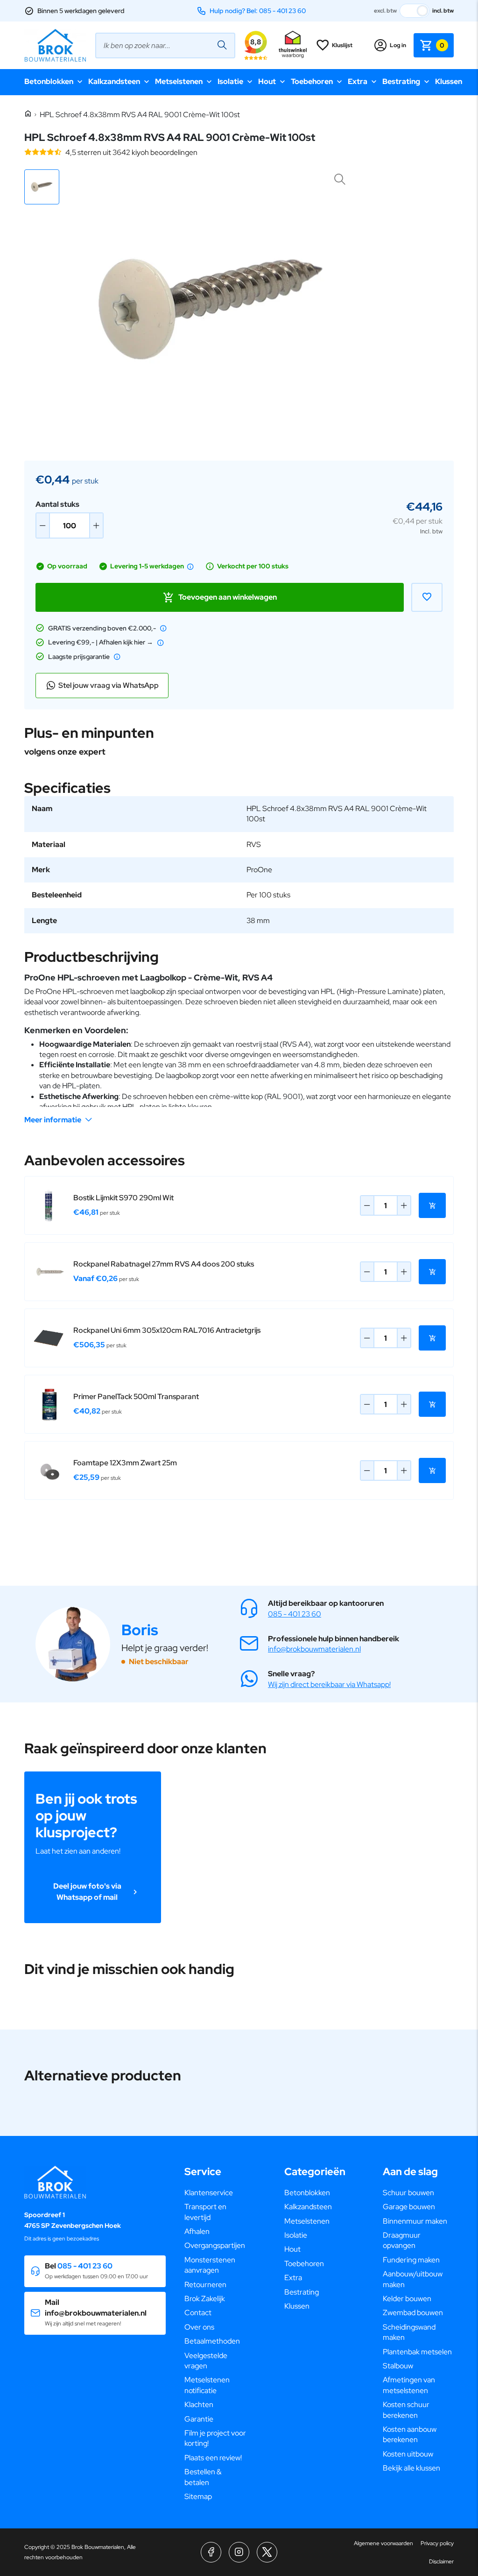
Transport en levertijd (205, 2212)
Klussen (449, 81)
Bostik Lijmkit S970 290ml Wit (123, 1198)
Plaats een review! (213, 2458)
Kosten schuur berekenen (406, 2410)
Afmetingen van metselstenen (409, 2385)
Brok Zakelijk (205, 2299)
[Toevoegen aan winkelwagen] (432, 1205)
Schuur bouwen (408, 2193)
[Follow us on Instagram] (239, 2552)
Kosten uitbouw (408, 2454)
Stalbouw (398, 2366)
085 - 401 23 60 (295, 1614)
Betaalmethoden (212, 2341)
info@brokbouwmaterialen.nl (314, 1649)
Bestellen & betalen (203, 2477)
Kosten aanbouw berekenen (410, 2434)
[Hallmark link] (293, 45)
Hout (267, 81)
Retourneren (205, 2285)
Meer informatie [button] (53, 1120)
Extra (358, 81)
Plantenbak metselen (417, 2352)
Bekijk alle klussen (411, 2468)
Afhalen (197, 2231)
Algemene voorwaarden (383, 2543)
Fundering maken (411, 2260)
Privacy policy (437, 2543)
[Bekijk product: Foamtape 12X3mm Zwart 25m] (49, 1470)
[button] (42, 187)
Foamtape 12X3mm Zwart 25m (125, 1463)
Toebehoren (312, 81)
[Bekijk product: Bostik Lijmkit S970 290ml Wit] (49, 1205)
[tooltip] (190, 567)
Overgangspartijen (215, 2245)
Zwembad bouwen (413, 2313)
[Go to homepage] (55, 45)
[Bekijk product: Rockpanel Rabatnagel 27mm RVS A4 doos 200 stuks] (49, 1272)
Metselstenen (179, 81)
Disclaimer (441, 2562)
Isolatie (230, 81)
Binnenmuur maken (415, 2221)
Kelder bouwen (407, 2299)
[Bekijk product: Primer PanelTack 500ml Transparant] (49, 1404)
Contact (198, 2313)
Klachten (199, 2404)
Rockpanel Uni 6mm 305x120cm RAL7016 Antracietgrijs (167, 1330)
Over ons (199, 2327)
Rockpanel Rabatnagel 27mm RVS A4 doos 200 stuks (164, 1264)
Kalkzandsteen (114, 81)
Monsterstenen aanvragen (210, 2265)
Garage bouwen (409, 2207)
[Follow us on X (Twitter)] (267, 2552)
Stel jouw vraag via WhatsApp (109, 685)
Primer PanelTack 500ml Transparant (136, 1396)
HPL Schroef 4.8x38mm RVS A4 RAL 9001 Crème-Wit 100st (140, 115)
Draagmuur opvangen (402, 2240)
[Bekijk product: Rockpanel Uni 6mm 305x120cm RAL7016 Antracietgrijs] (49, 1338)
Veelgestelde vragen (206, 2361)
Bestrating (401, 81)
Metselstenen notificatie (207, 2385)
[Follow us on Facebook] (211, 2552)
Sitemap (198, 2496)
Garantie (199, 2419)
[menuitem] (216, 2193)
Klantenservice (209, 2193)
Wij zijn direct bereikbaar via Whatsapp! (329, 1684)
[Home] (28, 114)
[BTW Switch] (415, 11)
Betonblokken (49, 81)
